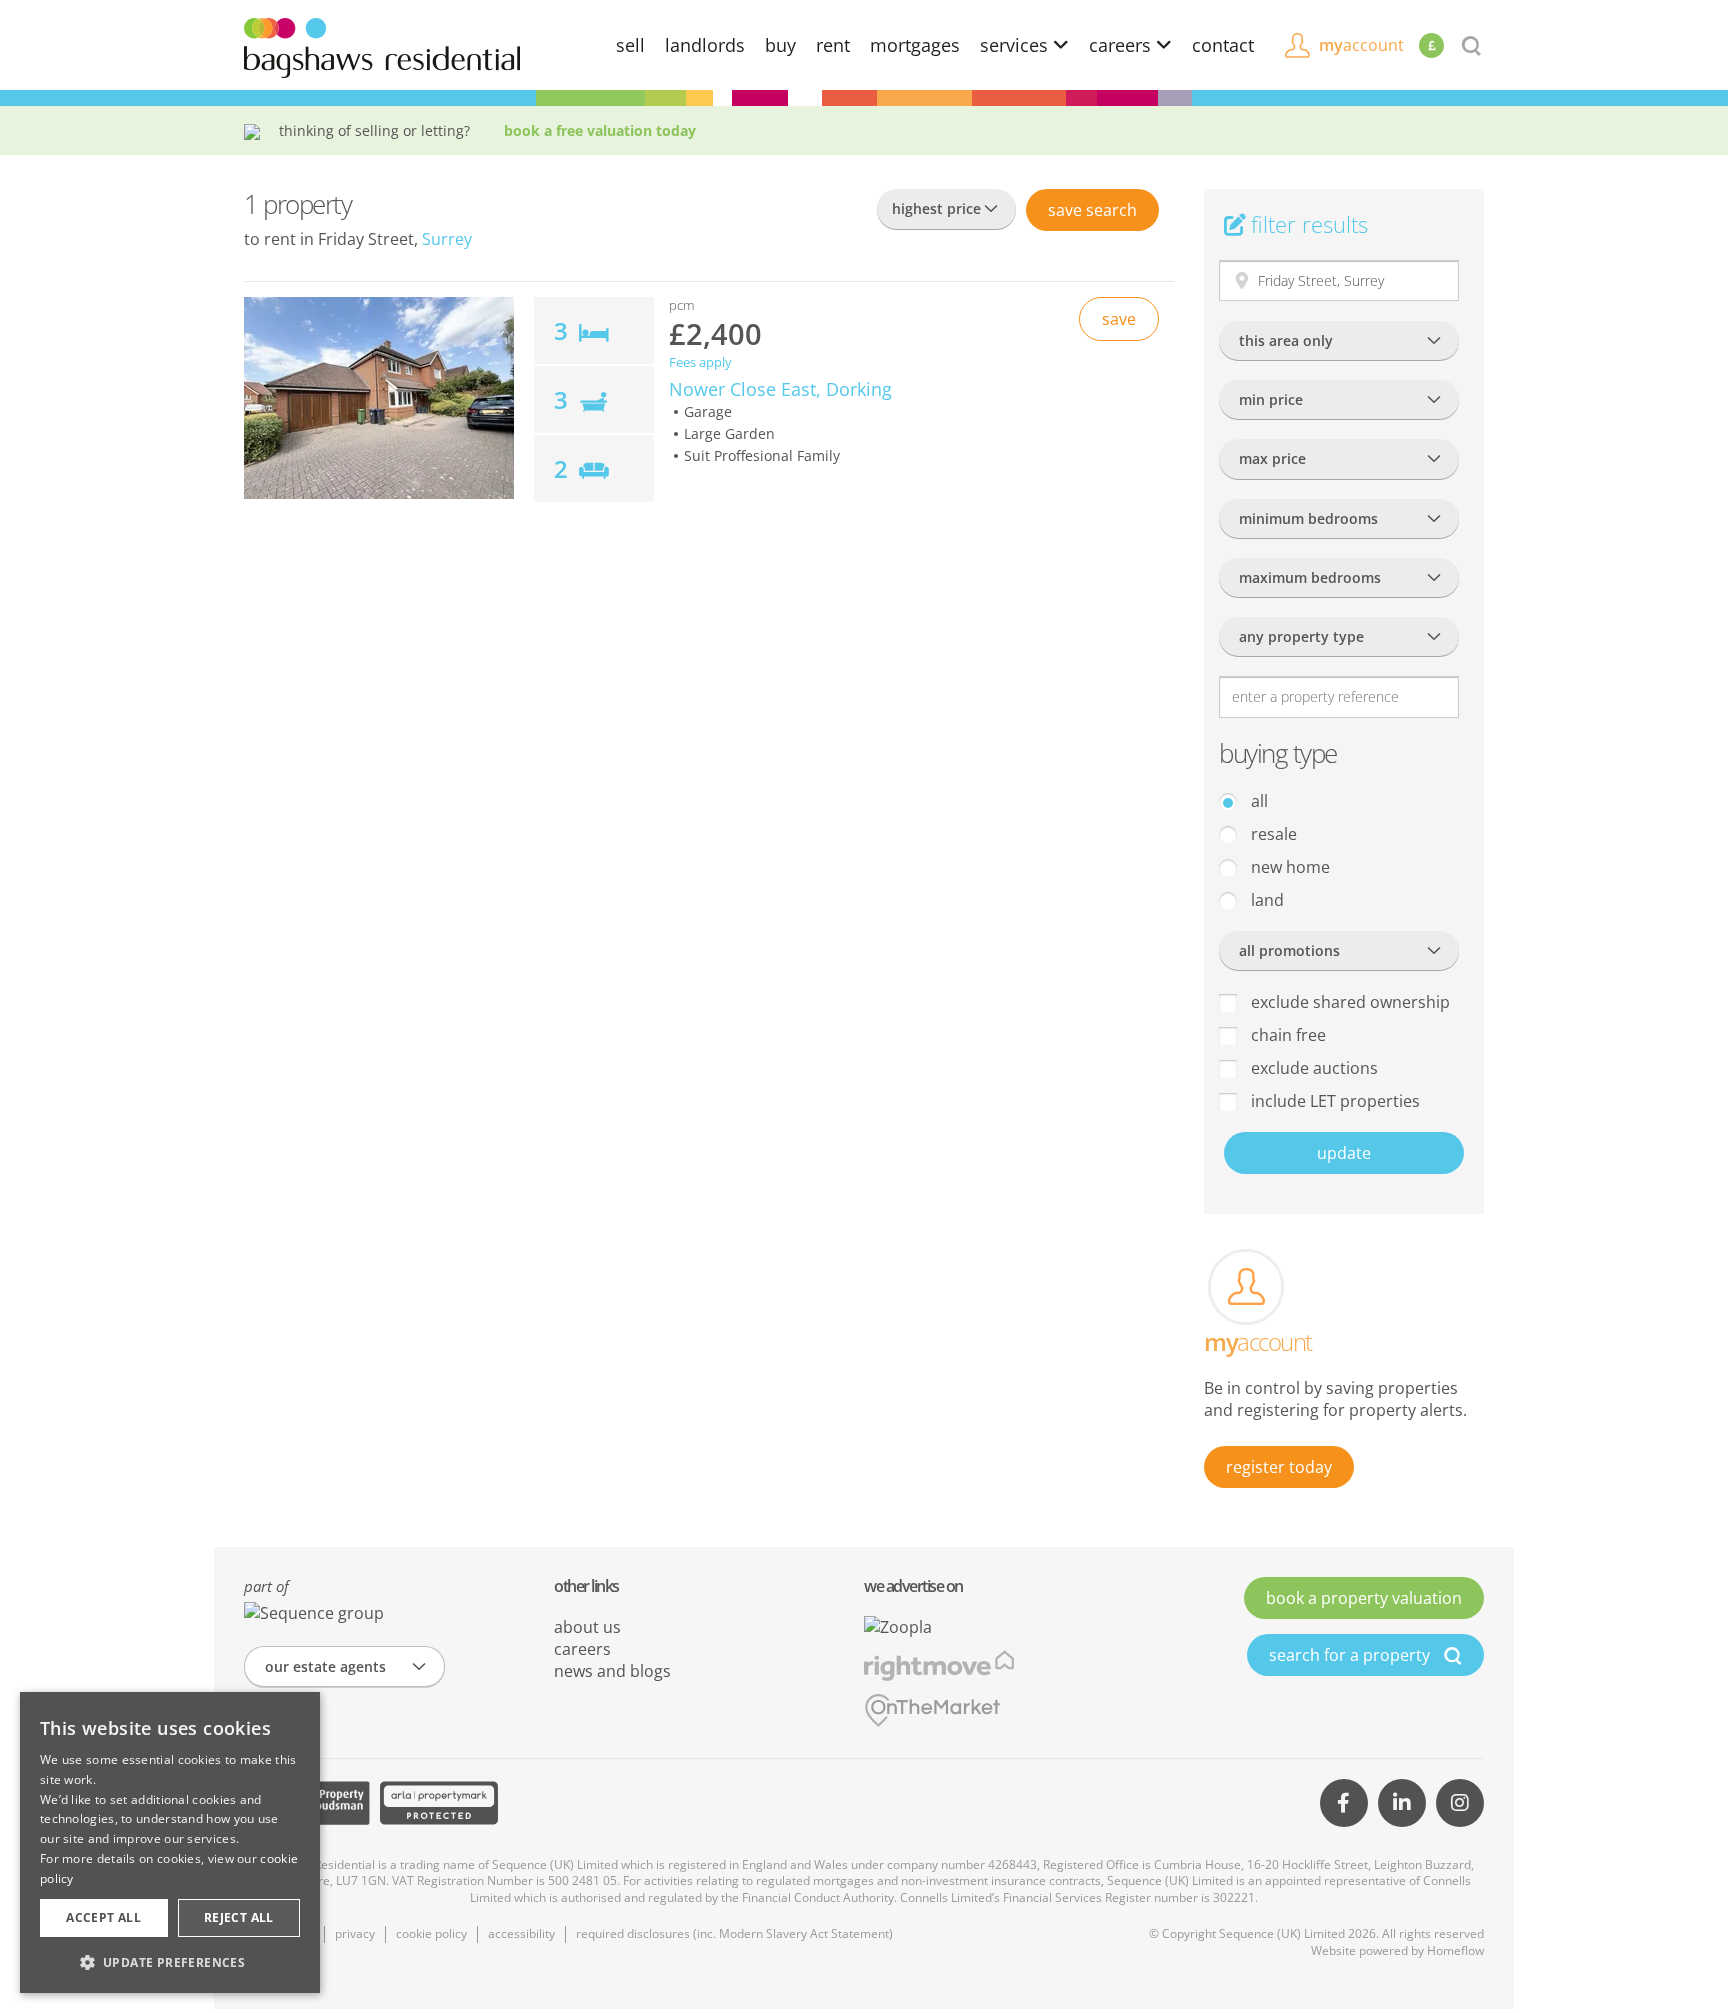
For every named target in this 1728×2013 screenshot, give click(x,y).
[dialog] (170, 1842)
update (1344, 1153)
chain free (1286, 1035)
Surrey (447, 239)
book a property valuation (1364, 1598)
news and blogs (612, 1671)
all (1257, 801)
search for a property (1351, 1655)
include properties (1333, 1101)
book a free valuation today (600, 130)
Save (1092, 210)
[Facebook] (1344, 1803)
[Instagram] (1460, 1803)
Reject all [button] (239, 1917)
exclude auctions (1312, 1068)
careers (1122, 45)
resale (1272, 834)
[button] (170, 1962)
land (1265, 900)
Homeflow (1455, 1950)
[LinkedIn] (1402, 1803)
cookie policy (431, 1933)
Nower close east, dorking (780, 389)
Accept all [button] (103, 1917)
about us (587, 1627)
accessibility (521, 1933)
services (1016, 45)
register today (1279, 1467)
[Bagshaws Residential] (382, 46)
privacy (355, 1933)
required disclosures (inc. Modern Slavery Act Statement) (734, 1933)
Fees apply (700, 362)
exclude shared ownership (1348, 1002)
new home (1288, 867)
